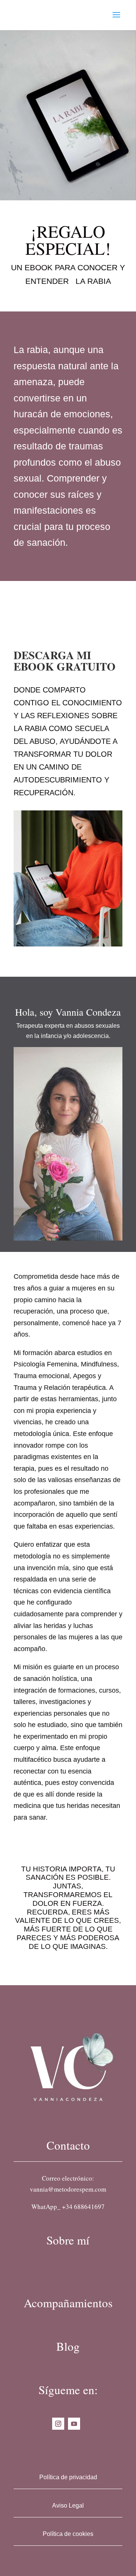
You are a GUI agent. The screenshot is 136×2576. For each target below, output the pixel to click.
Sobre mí (68, 2240)
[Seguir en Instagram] (58, 2424)
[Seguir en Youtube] (74, 2424)
